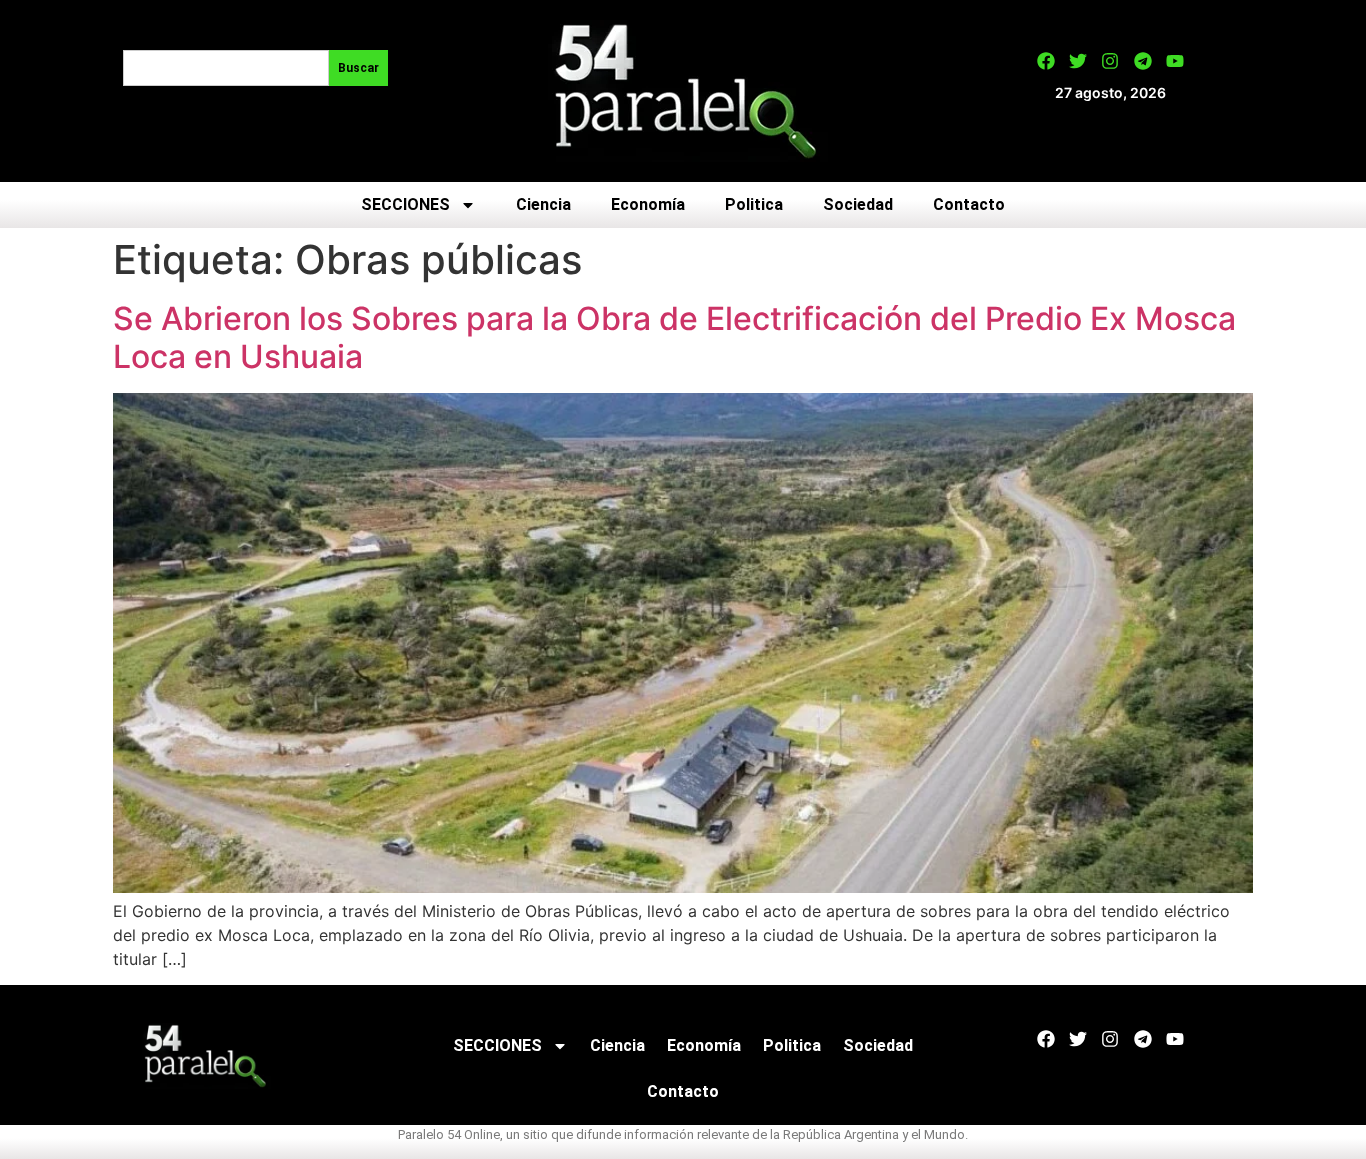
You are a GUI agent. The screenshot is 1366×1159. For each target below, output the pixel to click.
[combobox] (226, 68)
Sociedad (858, 204)
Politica (754, 204)
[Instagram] (1110, 61)
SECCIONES (405, 204)
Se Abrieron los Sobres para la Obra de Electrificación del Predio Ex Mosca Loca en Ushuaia (674, 337)
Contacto (969, 204)
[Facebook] (1046, 61)
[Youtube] (1175, 61)
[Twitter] (1078, 61)
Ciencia (543, 204)
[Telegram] (1143, 61)
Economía (648, 204)
